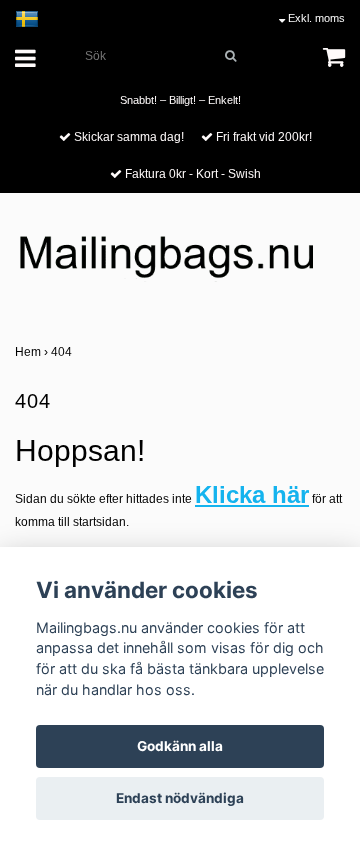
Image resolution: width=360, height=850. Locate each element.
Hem (33, 352)
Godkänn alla (180, 746)
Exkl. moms (315, 18)
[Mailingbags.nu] (180, 265)
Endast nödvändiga (180, 798)
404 (63, 352)
